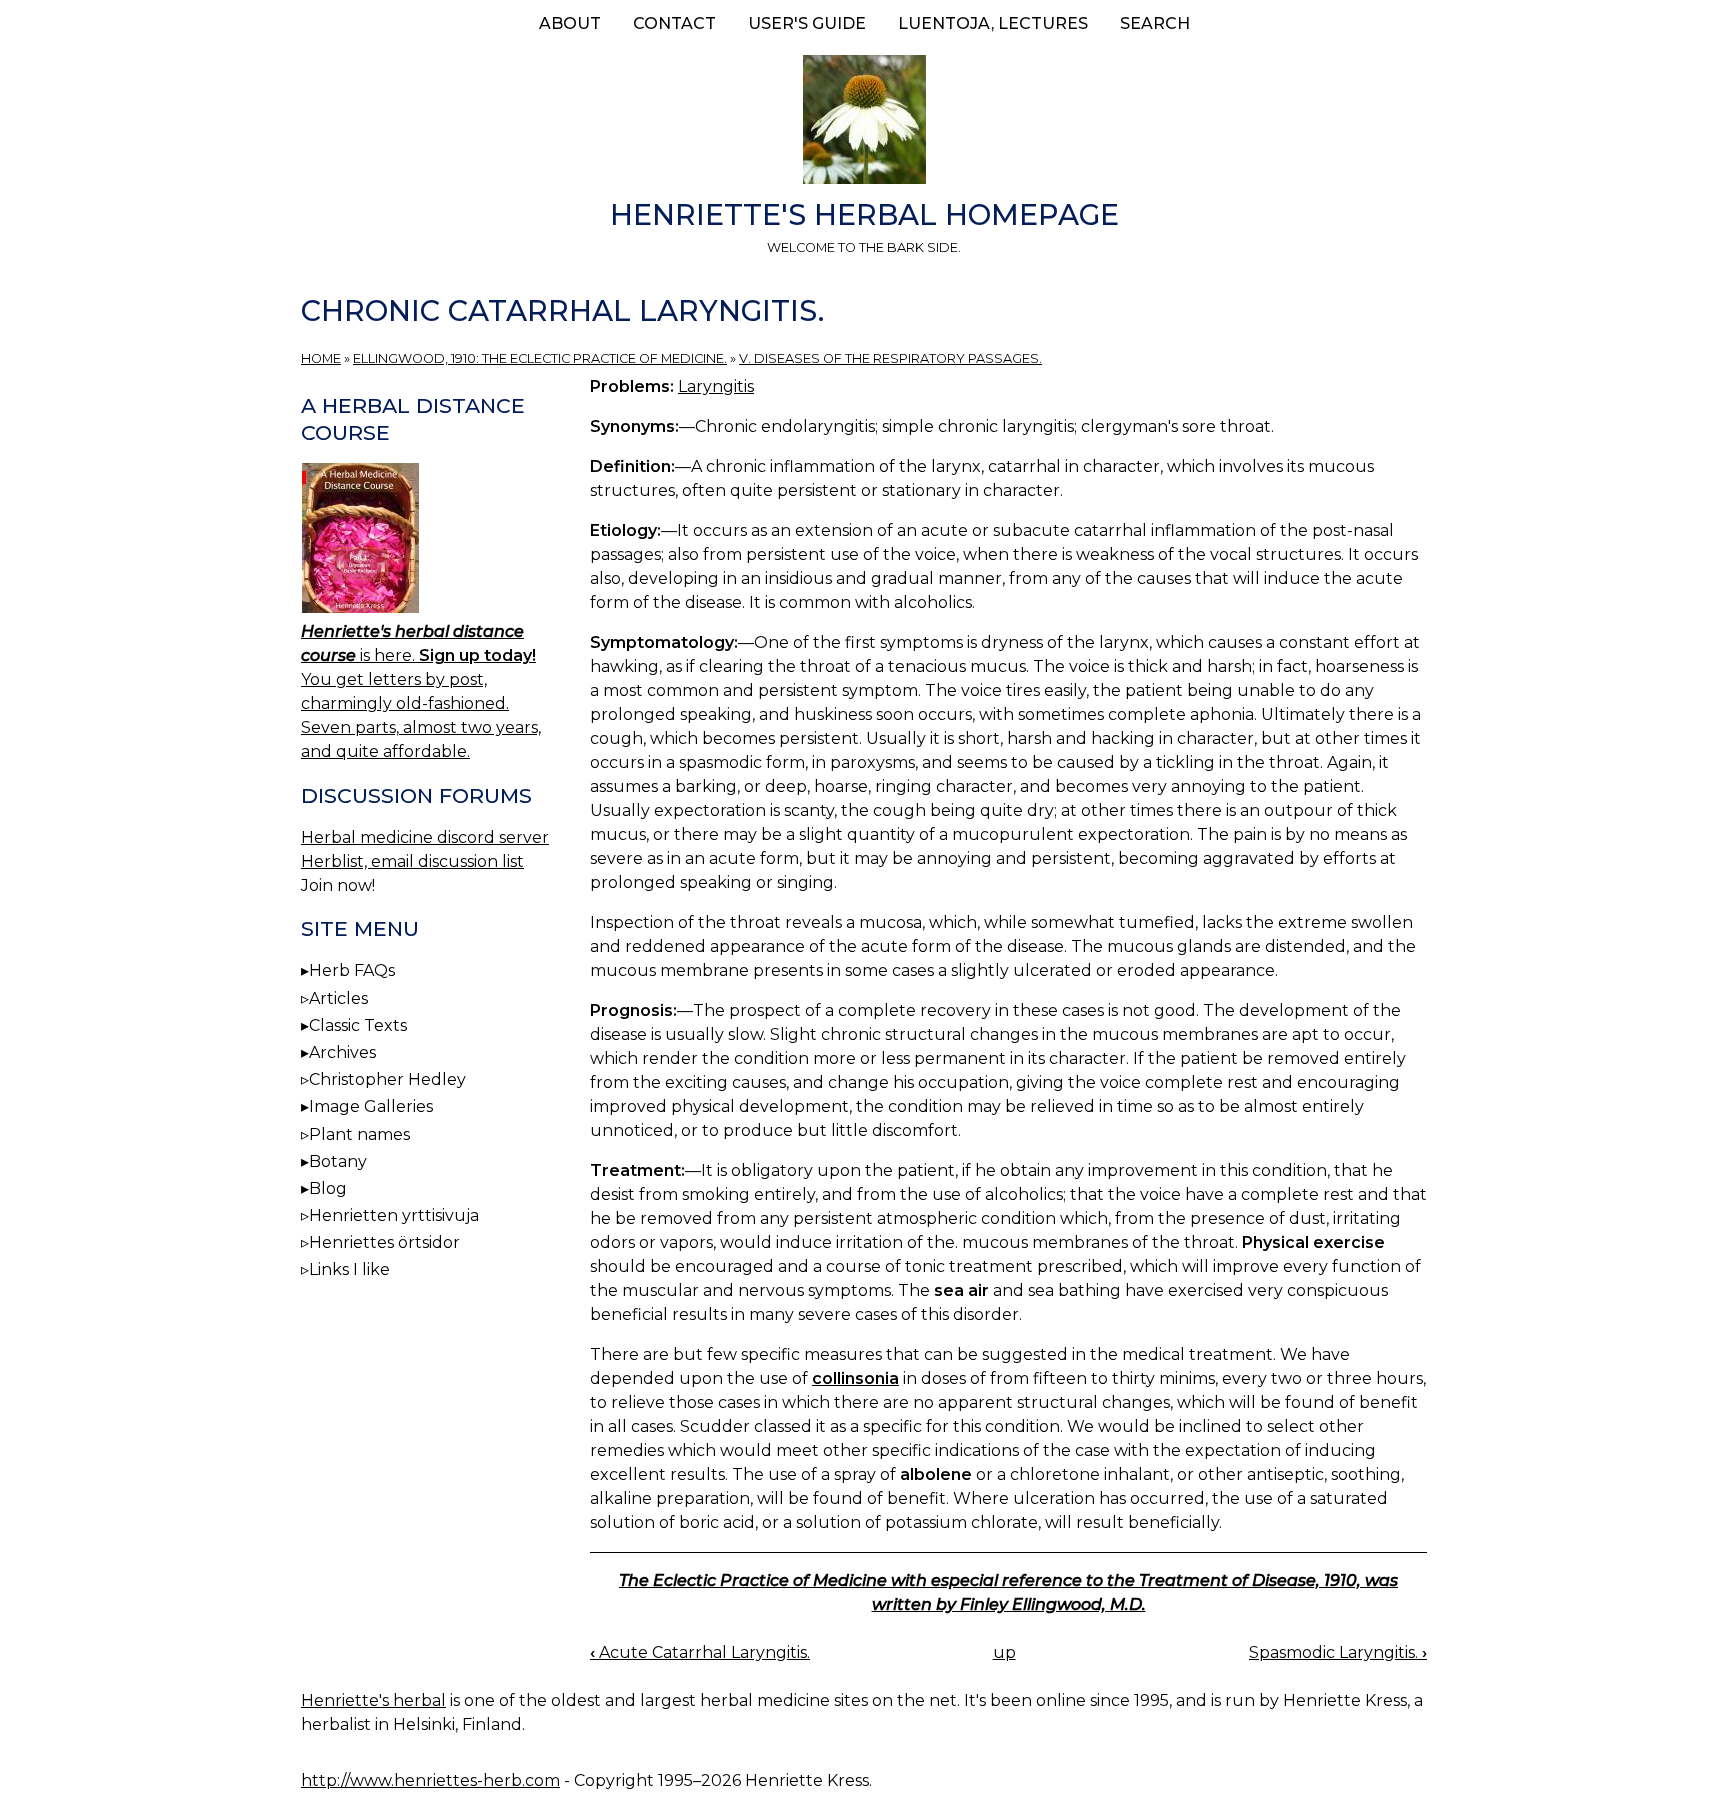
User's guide (807, 23)
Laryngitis (716, 386)
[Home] (864, 123)
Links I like (349, 1269)
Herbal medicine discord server (425, 837)
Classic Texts (358, 1025)
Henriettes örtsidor (384, 1242)
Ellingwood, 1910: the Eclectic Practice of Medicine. (540, 358)
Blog (328, 1188)
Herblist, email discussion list (412, 861)
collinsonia (855, 1378)
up (1004, 1652)
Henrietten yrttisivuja (394, 1215)
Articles (338, 998)
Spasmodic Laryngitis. (1338, 1652)
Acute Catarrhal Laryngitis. (700, 1652)
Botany (338, 1161)
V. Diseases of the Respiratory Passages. (890, 358)
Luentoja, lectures (993, 23)
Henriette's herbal (373, 1700)
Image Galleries (371, 1106)
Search (1155, 23)
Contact (674, 23)
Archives (342, 1052)
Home (321, 358)
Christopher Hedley (387, 1079)
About (570, 23)
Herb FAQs (352, 970)
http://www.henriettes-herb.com (430, 1780)
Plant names (359, 1134)
